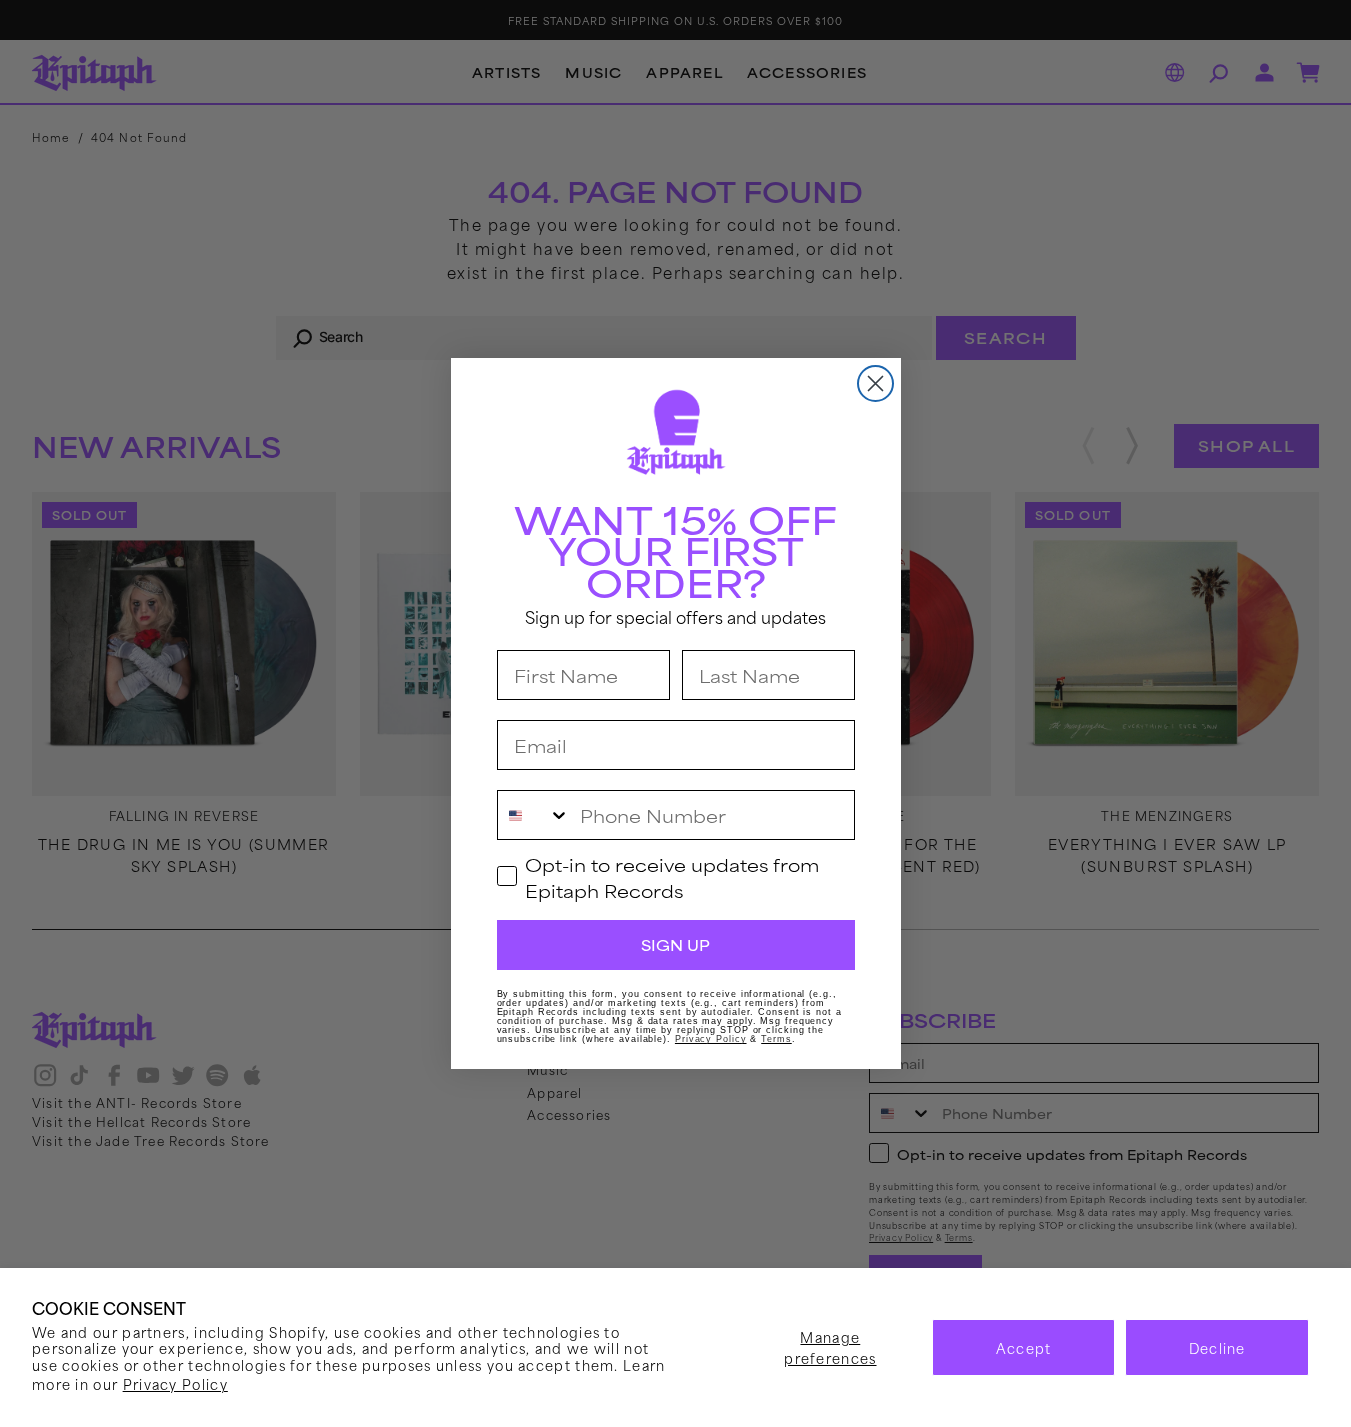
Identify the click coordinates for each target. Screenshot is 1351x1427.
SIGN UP (675, 945)
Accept (1024, 1347)
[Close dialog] (875, 383)
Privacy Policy (175, 1383)
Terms (776, 1039)
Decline (1217, 1347)
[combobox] (534, 815)
